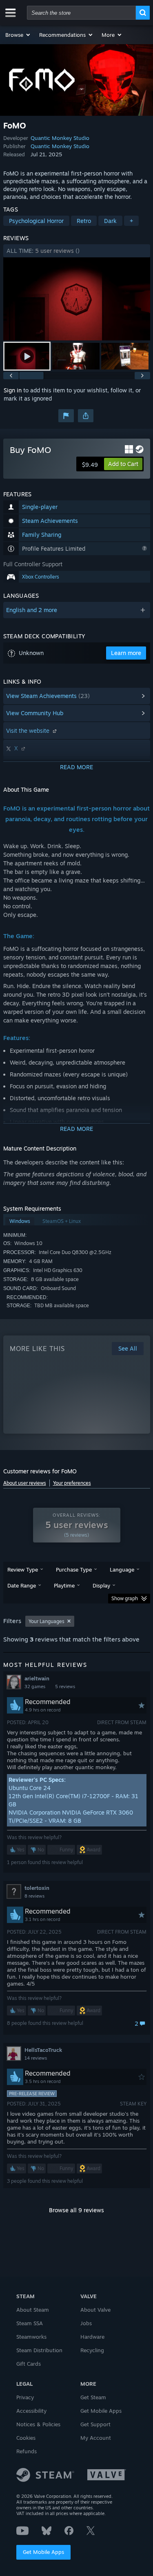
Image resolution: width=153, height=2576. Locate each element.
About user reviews (25, 1483)
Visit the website (29, 731)
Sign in (13, 390)
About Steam (33, 2310)
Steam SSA (30, 2323)
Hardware (92, 2337)
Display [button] (101, 1585)
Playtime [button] (64, 1585)
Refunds (27, 2451)
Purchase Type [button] (74, 1569)
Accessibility (31, 2411)
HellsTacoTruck (43, 2050)
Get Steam (93, 2397)
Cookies (26, 2438)
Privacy (25, 2397)
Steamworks (31, 2337)
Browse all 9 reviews (76, 2210)
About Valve (95, 2310)
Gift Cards (29, 2364)
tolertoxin (37, 1888)
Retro (84, 221)
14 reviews (36, 2058)
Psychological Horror (36, 221)
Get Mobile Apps (43, 2552)
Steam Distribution (39, 2350)
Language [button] (122, 1569)
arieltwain (37, 1678)
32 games (35, 1687)
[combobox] (81, 13)
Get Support (95, 2424)
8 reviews (34, 1896)
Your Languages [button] (47, 1621)
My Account (96, 2438)
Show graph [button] (125, 1598)
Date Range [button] (22, 1585)
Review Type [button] (23, 1569)
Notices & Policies (38, 2424)
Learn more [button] (126, 653)
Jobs (86, 2323)
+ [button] (131, 221)
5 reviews (65, 1687)
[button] (18, 35)
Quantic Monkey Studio (60, 138)
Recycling (92, 2350)
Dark (110, 221)
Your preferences (72, 1483)
